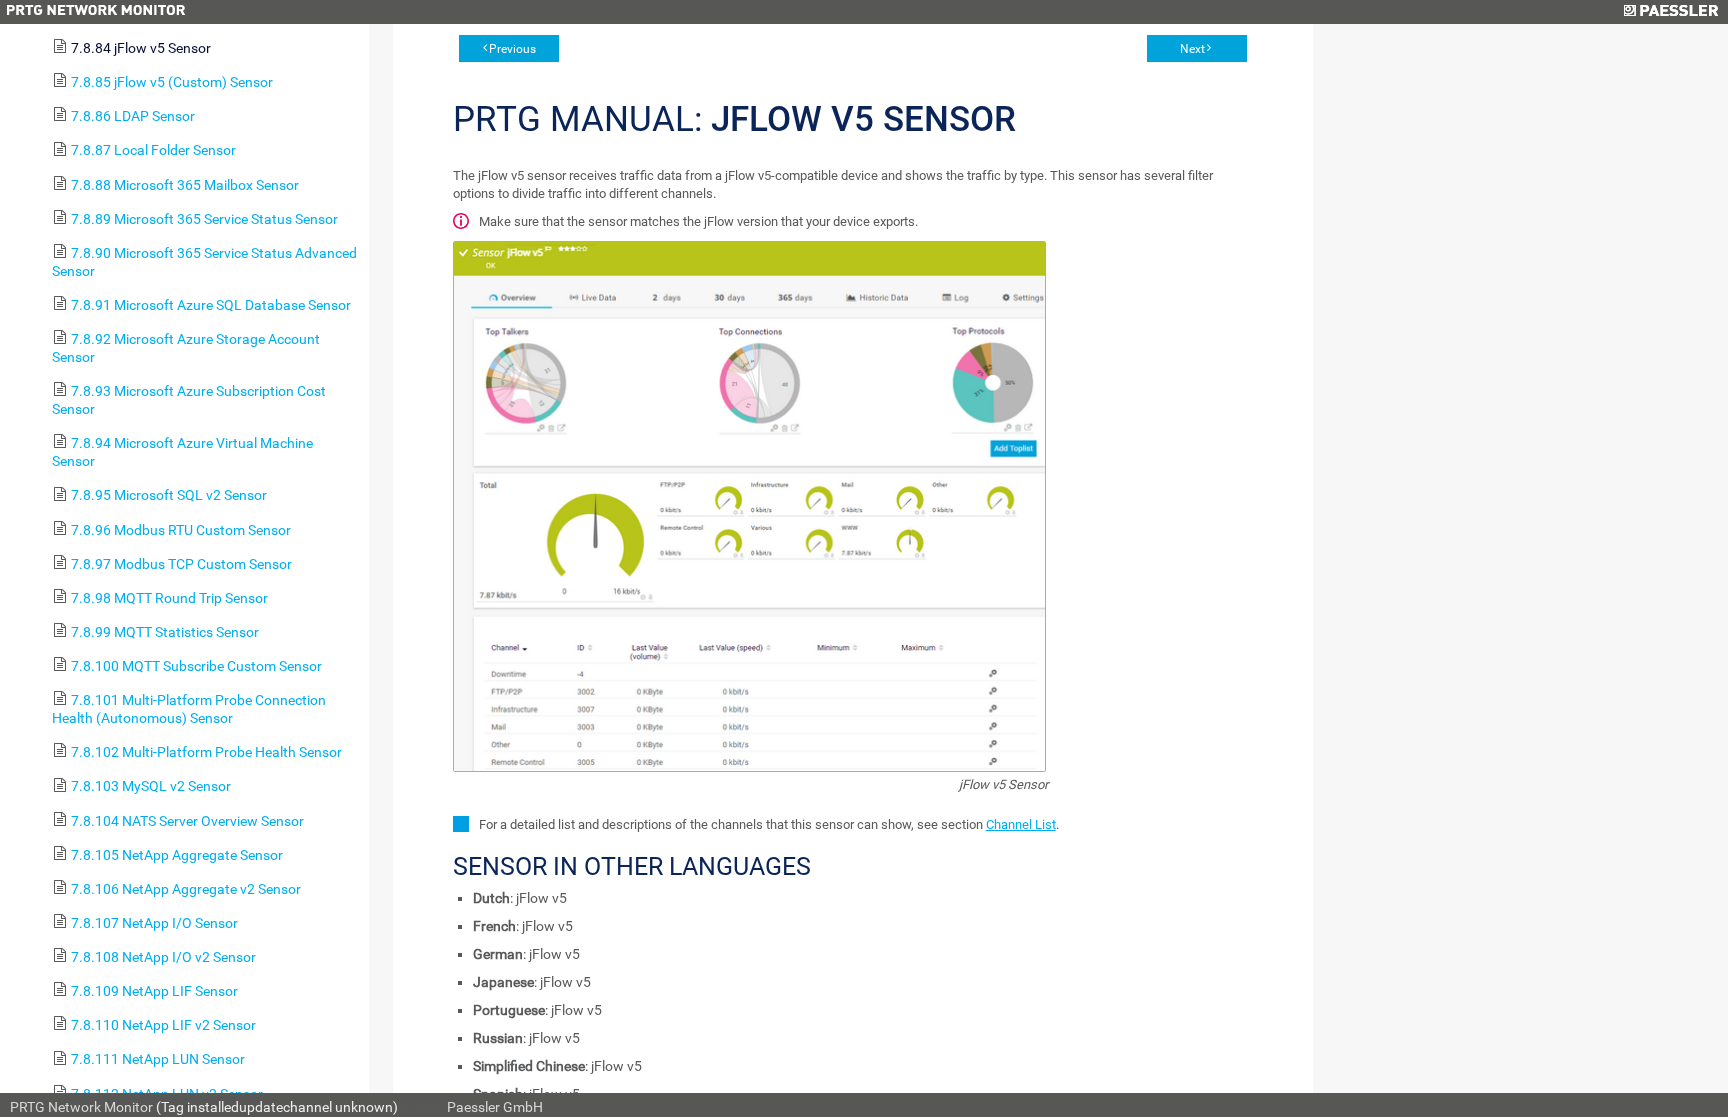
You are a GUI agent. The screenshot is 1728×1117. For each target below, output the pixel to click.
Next (1192, 49)
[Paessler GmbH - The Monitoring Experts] (1670, 12)
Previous (512, 49)
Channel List (1021, 824)
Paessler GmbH (495, 1107)
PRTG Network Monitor (81, 1107)
